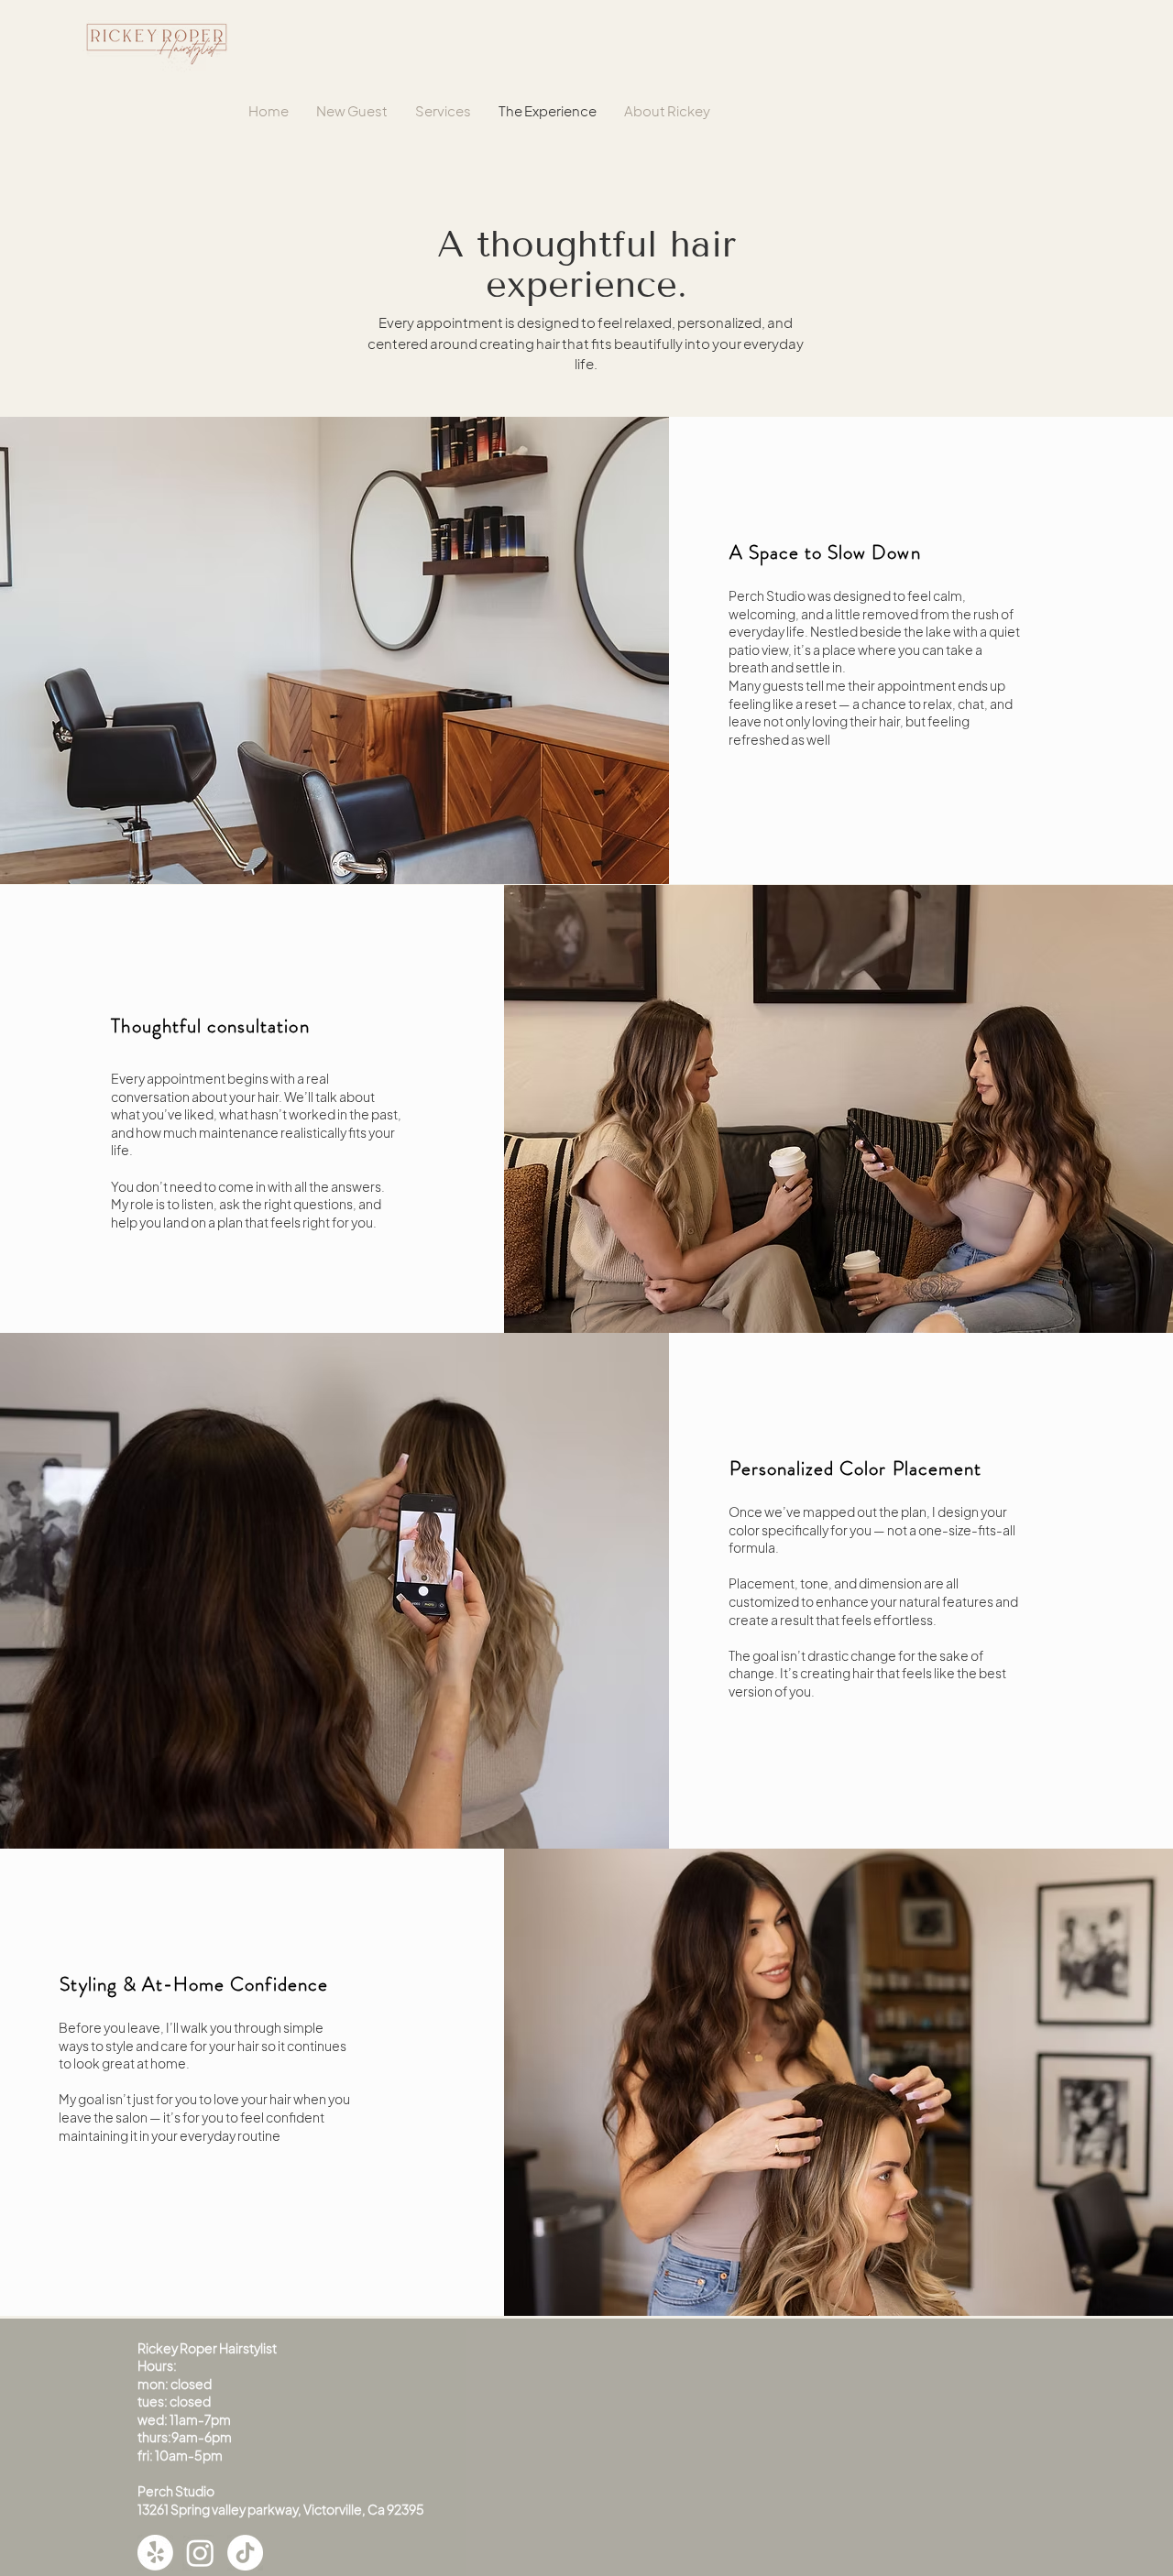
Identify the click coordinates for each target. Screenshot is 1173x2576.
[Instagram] (200, 2553)
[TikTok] (245, 2553)
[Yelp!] (155, 2553)
